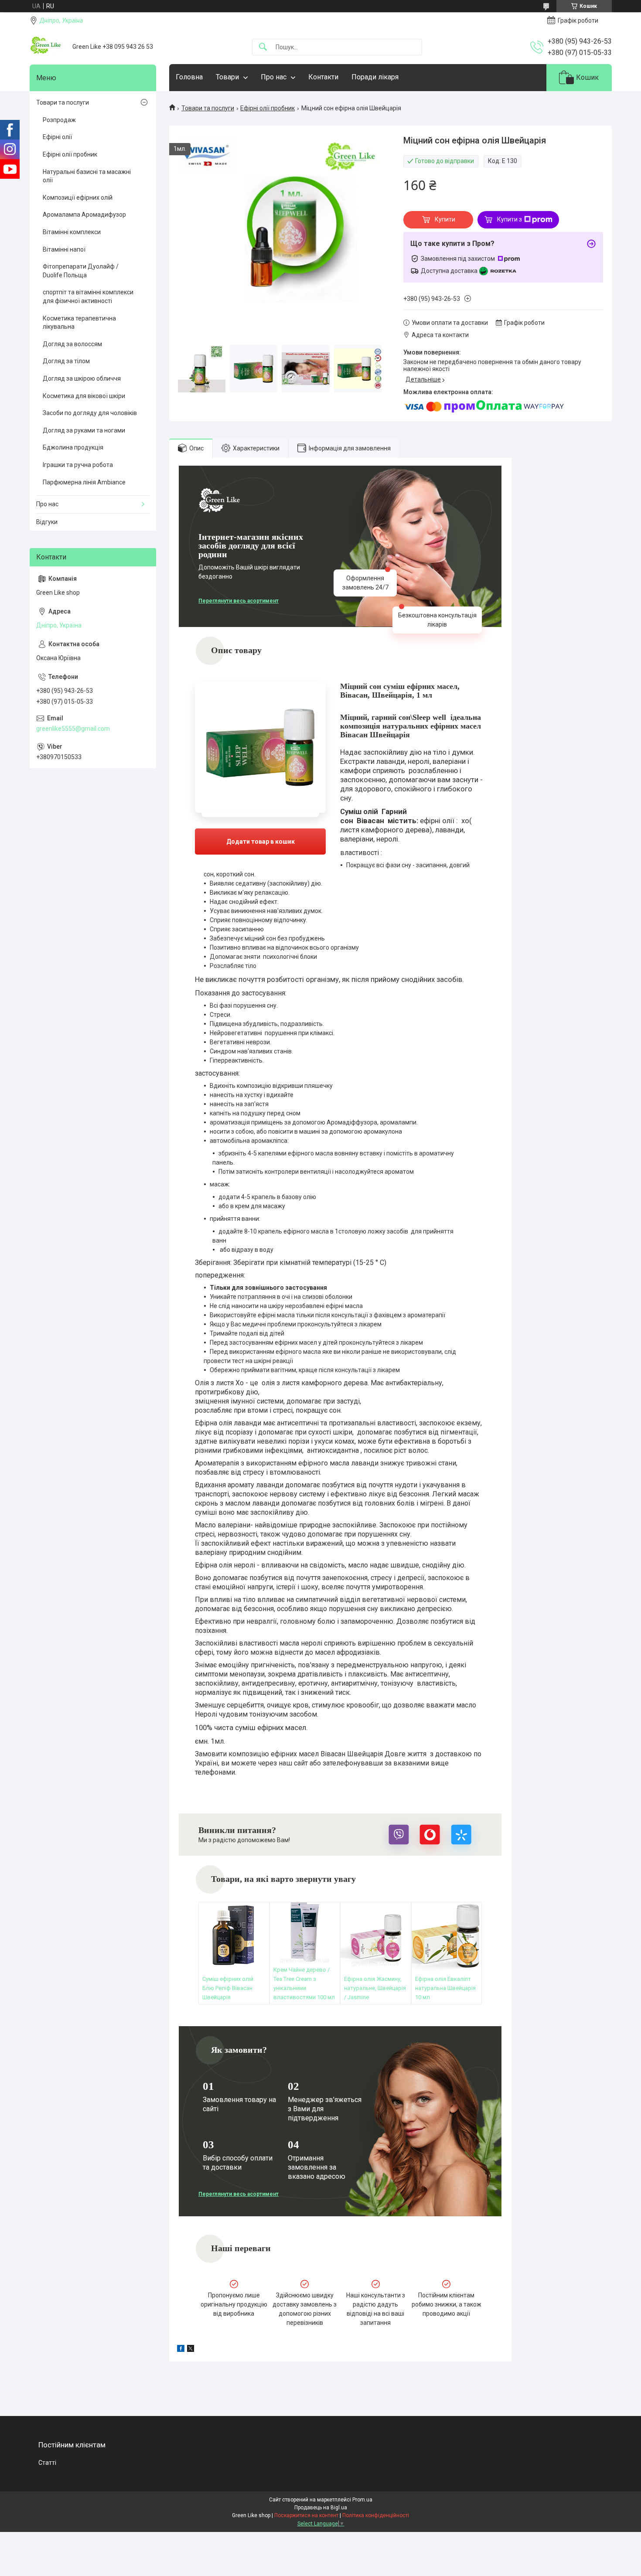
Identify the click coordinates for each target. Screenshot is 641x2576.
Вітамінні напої (64, 249)
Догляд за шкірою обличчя (82, 378)
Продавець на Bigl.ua (321, 2508)
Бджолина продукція (73, 447)
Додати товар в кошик (229, 833)
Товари (227, 77)
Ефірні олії (57, 137)
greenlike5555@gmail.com (73, 729)
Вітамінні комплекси (72, 232)
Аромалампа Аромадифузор (84, 215)
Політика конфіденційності (376, 2515)
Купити (445, 219)
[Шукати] (263, 47)
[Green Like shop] (48, 47)
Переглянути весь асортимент (239, 601)
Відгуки (47, 522)
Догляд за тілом (66, 361)
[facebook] (181, 2350)
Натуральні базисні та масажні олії (87, 176)
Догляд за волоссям (72, 344)
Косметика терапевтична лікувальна (79, 323)
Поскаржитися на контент (306, 2515)
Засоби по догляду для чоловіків (90, 413)
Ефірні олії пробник (268, 108)
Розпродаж (59, 120)
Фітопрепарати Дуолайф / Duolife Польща (81, 271)
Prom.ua (362, 2500)
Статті (47, 2463)
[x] (191, 2350)
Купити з (510, 219)
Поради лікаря (375, 77)
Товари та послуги (208, 108)
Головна (189, 77)
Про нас (274, 77)
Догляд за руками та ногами (84, 430)
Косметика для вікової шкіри (84, 396)
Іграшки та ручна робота (78, 465)
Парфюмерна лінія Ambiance (84, 482)
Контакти (323, 77)
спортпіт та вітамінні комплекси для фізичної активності (88, 296)
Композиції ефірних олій (78, 198)
